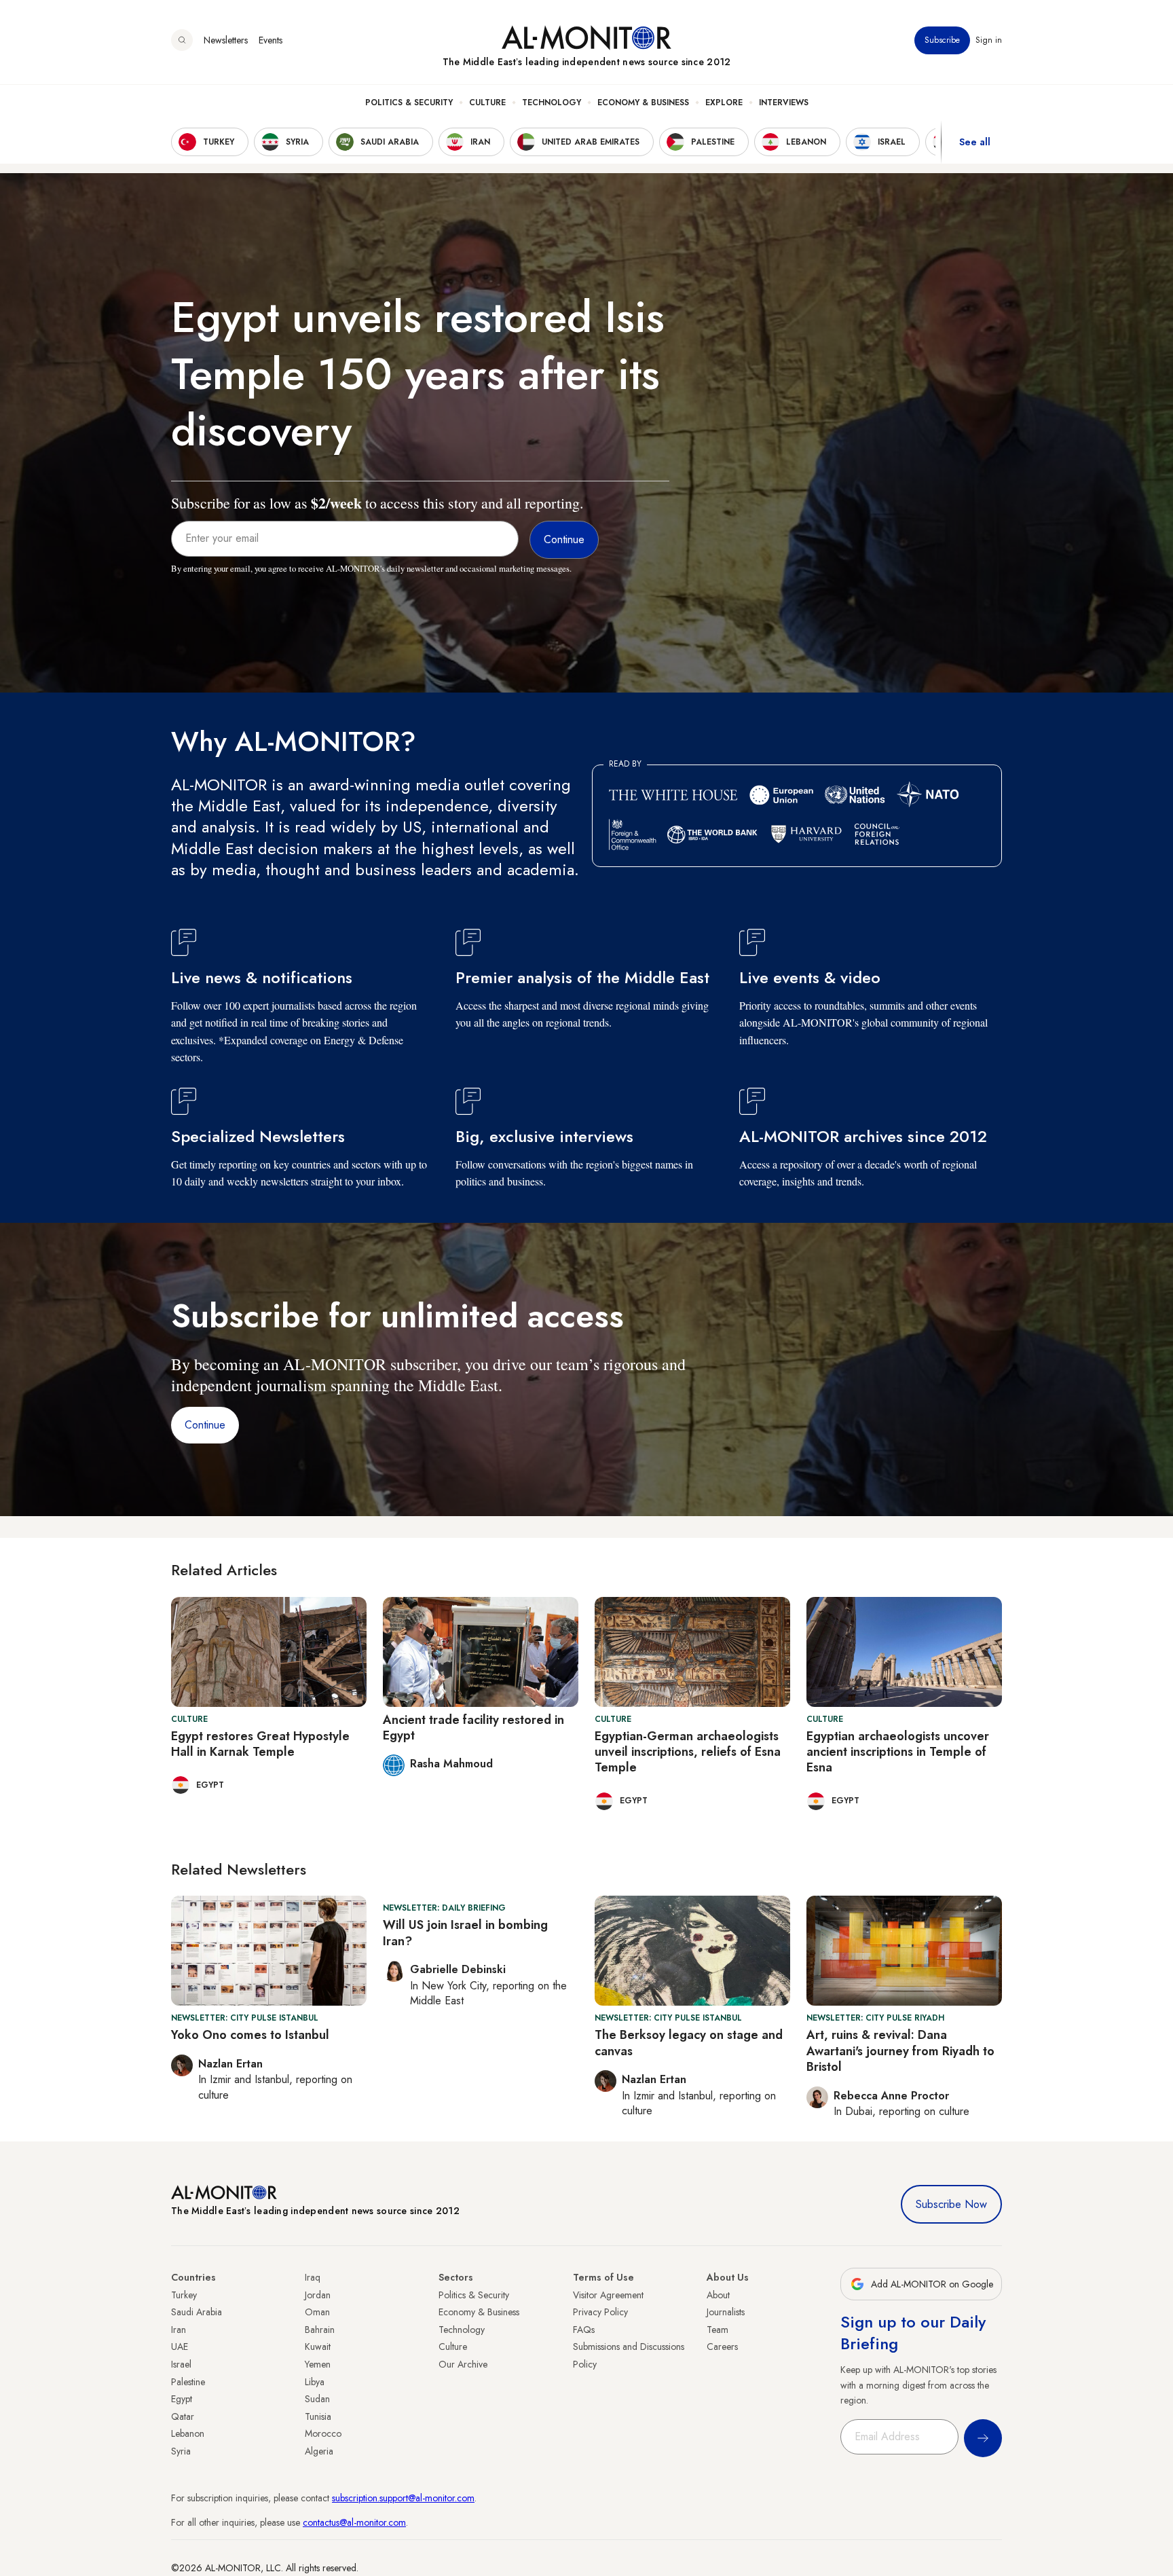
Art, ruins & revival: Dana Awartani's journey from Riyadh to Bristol (900, 2051)
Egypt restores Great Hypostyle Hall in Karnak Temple (260, 1744)
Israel (181, 2364)
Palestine (188, 2382)
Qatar (183, 2416)
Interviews (784, 103)
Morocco (323, 2433)
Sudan (317, 2399)
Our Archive (463, 2364)
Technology (552, 103)
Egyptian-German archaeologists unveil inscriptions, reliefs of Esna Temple (688, 1752)
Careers (722, 2347)
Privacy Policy (600, 2312)
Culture (487, 103)
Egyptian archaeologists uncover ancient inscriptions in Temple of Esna (898, 1752)
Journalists (726, 2312)
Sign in (989, 40)
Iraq (313, 2277)
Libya (315, 2382)
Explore (724, 103)
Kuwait (318, 2347)
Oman (317, 2312)
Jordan (318, 2295)
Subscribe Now (951, 2204)
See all (975, 142)
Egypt (182, 2399)
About (718, 2295)
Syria (181, 2451)
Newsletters (226, 40)
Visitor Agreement (608, 2295)
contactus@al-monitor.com (354, 2522)
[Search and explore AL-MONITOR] (182, 40)
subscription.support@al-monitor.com (403, 2498)
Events (271, 40)
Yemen (318, 2364)
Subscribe (942, 40)
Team (718, 2330)
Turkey (184, 2295)
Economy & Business (643, 103)
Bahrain (320, 2330)
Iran (179, 2330)
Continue (205, 1425)
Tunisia (318, 2416)
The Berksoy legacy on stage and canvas (689, 2043)
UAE (180, 2347)
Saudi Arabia (197, 2312)
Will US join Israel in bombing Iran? (465, 1933)
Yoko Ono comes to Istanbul (250, 2035)
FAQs (584, 2330)
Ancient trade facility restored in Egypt (473, 1728)
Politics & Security (409, 103)
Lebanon (188, 2433)
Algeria (319, 2451)
